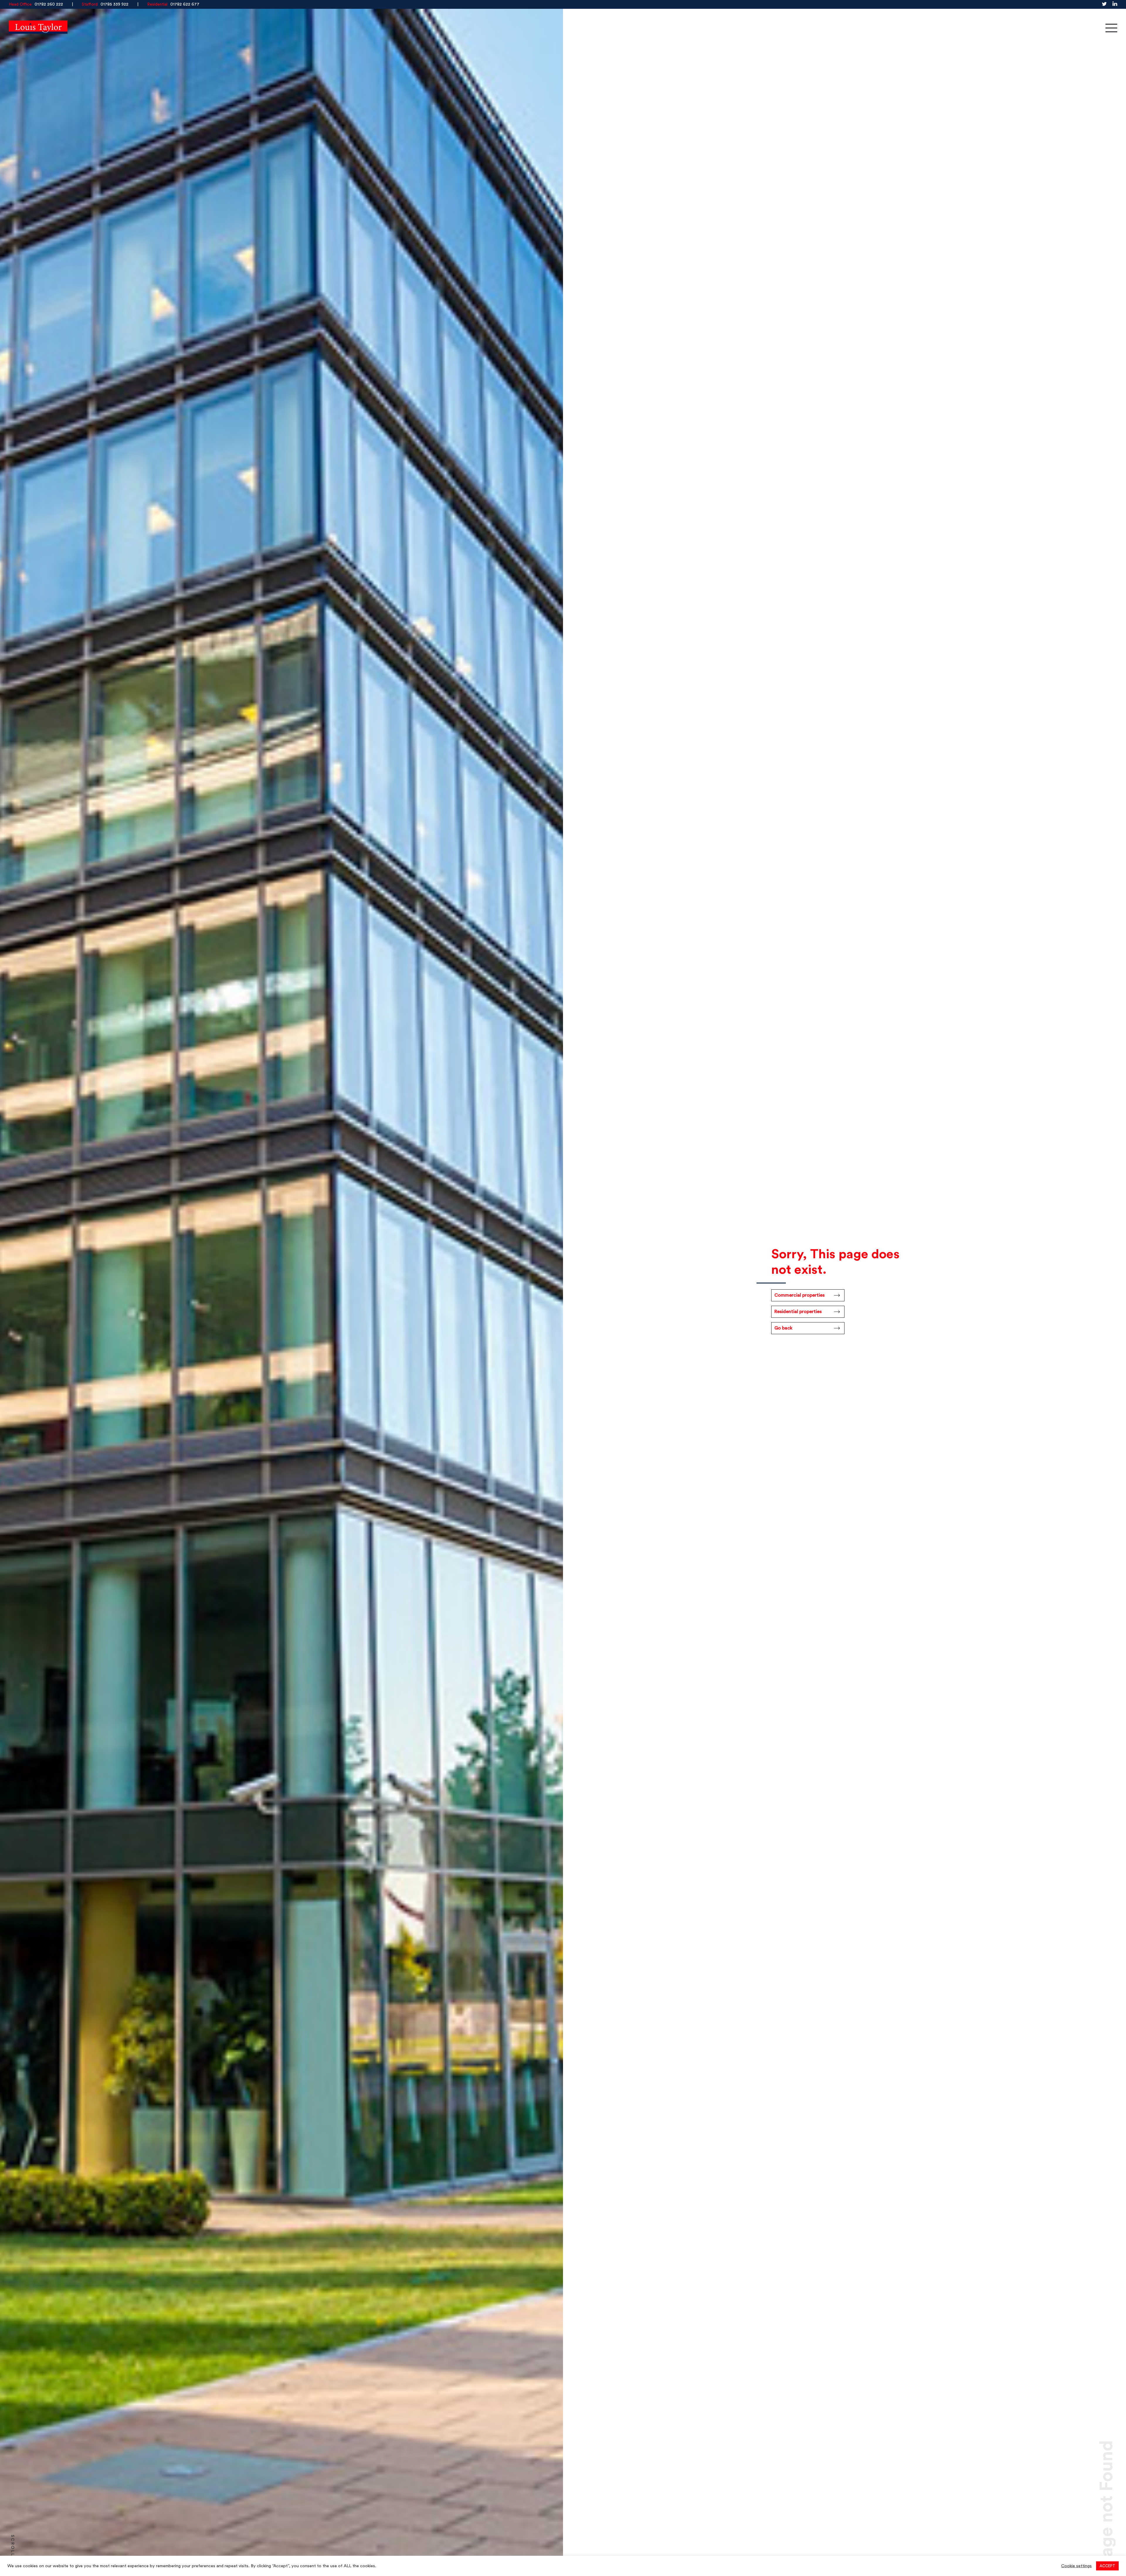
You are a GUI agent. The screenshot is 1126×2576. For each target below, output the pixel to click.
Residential (1019, 28)
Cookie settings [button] (1076, 2566)
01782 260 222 (49, 4)
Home (915, 28)
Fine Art (1069, 28)
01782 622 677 (185, 4)
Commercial (964, 28)
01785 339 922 (115, 4)
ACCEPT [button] (1107, 2566)
